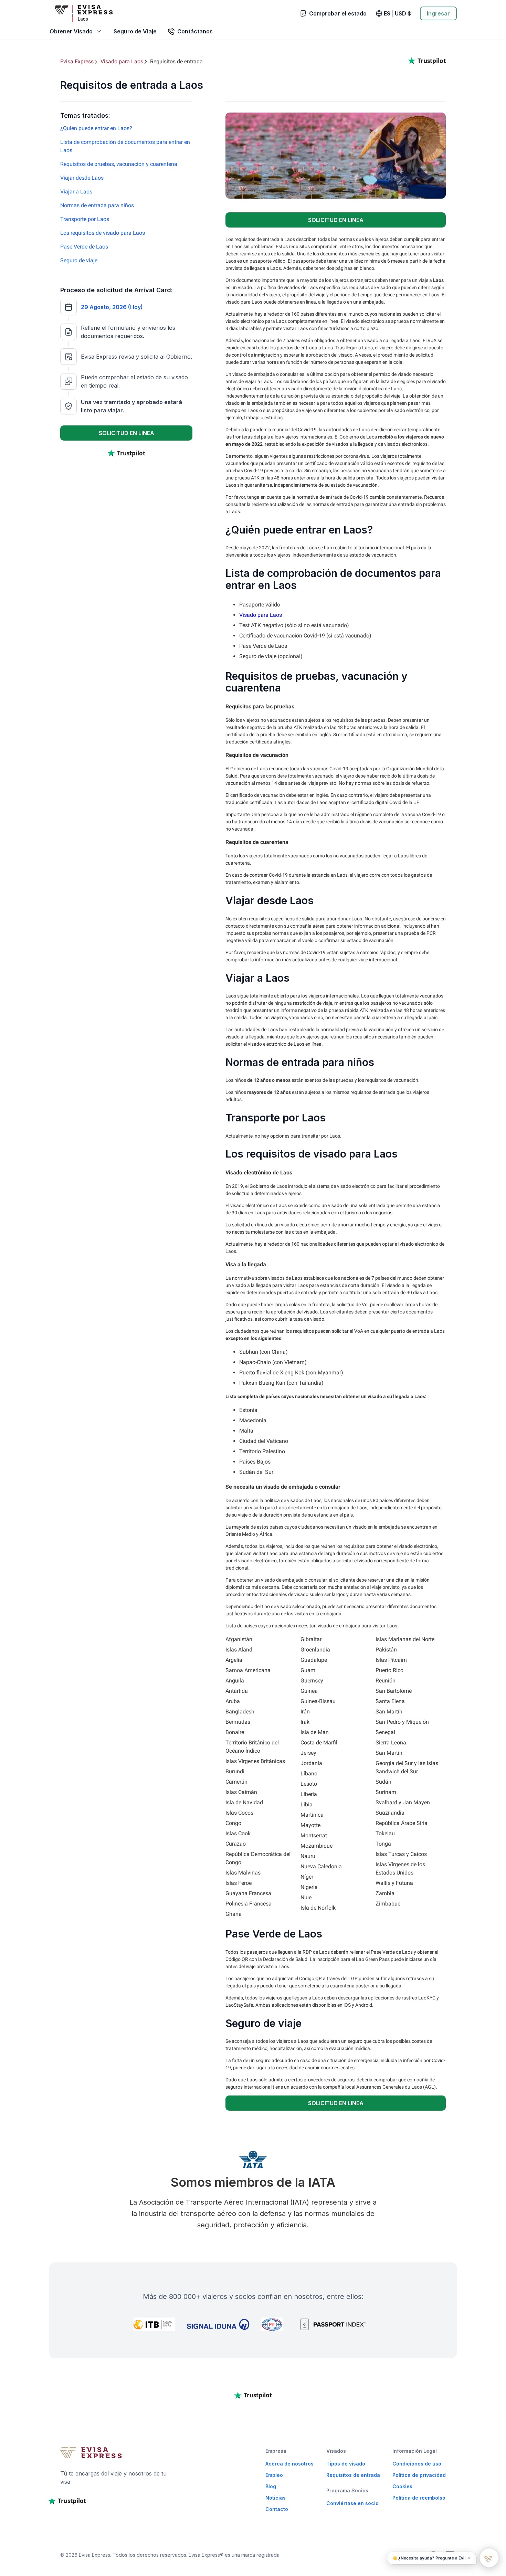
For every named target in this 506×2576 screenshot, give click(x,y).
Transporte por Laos (85, 219)
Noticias (276, 2498)
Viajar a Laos (76, 192)
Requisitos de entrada (353, 2475)
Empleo (274, 2475)
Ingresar (438, 13)
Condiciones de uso (417, 2464)
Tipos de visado (346, 2464)
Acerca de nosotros (289, 2464)
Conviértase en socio (352, 2503)
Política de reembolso (419, 2498)
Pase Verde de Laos (84, 247)
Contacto (277, 2509)
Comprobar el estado (338, 13)
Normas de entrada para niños (97, 205)
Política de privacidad (419, 2475)
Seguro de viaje (79, 260)
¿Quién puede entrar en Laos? (96, 128)
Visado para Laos (261, 615)
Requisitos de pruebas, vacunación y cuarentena (119, 164)
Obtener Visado (71, 31)
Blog (271, 2486)
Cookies (402, 2486)
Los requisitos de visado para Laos (103, 233)
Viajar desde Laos (82, 178)
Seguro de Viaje (135, 31)
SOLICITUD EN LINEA (126, 433)
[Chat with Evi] (489, 2558)
